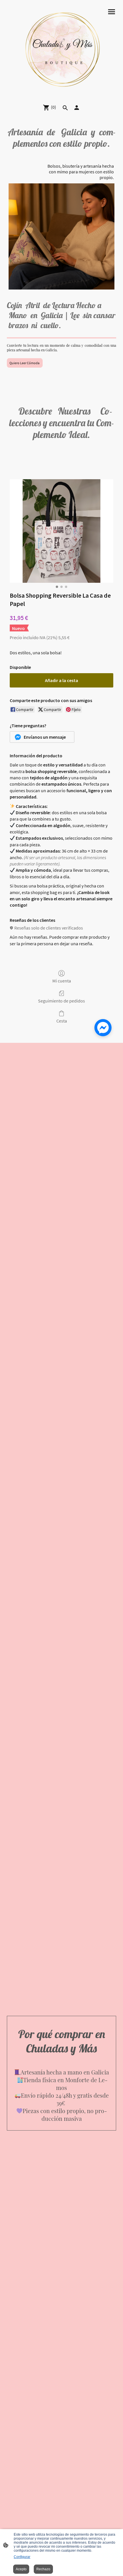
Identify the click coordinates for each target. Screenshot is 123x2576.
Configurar (22, 2557)
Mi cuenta (62, 981)
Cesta (62, 1021)
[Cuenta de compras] (77, 108)
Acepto (21, 2569)
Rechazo (43, 2569)
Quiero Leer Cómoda (25, 363)
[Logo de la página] (61, 49)
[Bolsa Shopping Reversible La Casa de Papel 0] (61, 531)
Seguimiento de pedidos (61, 1001)
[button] (42, 737)
